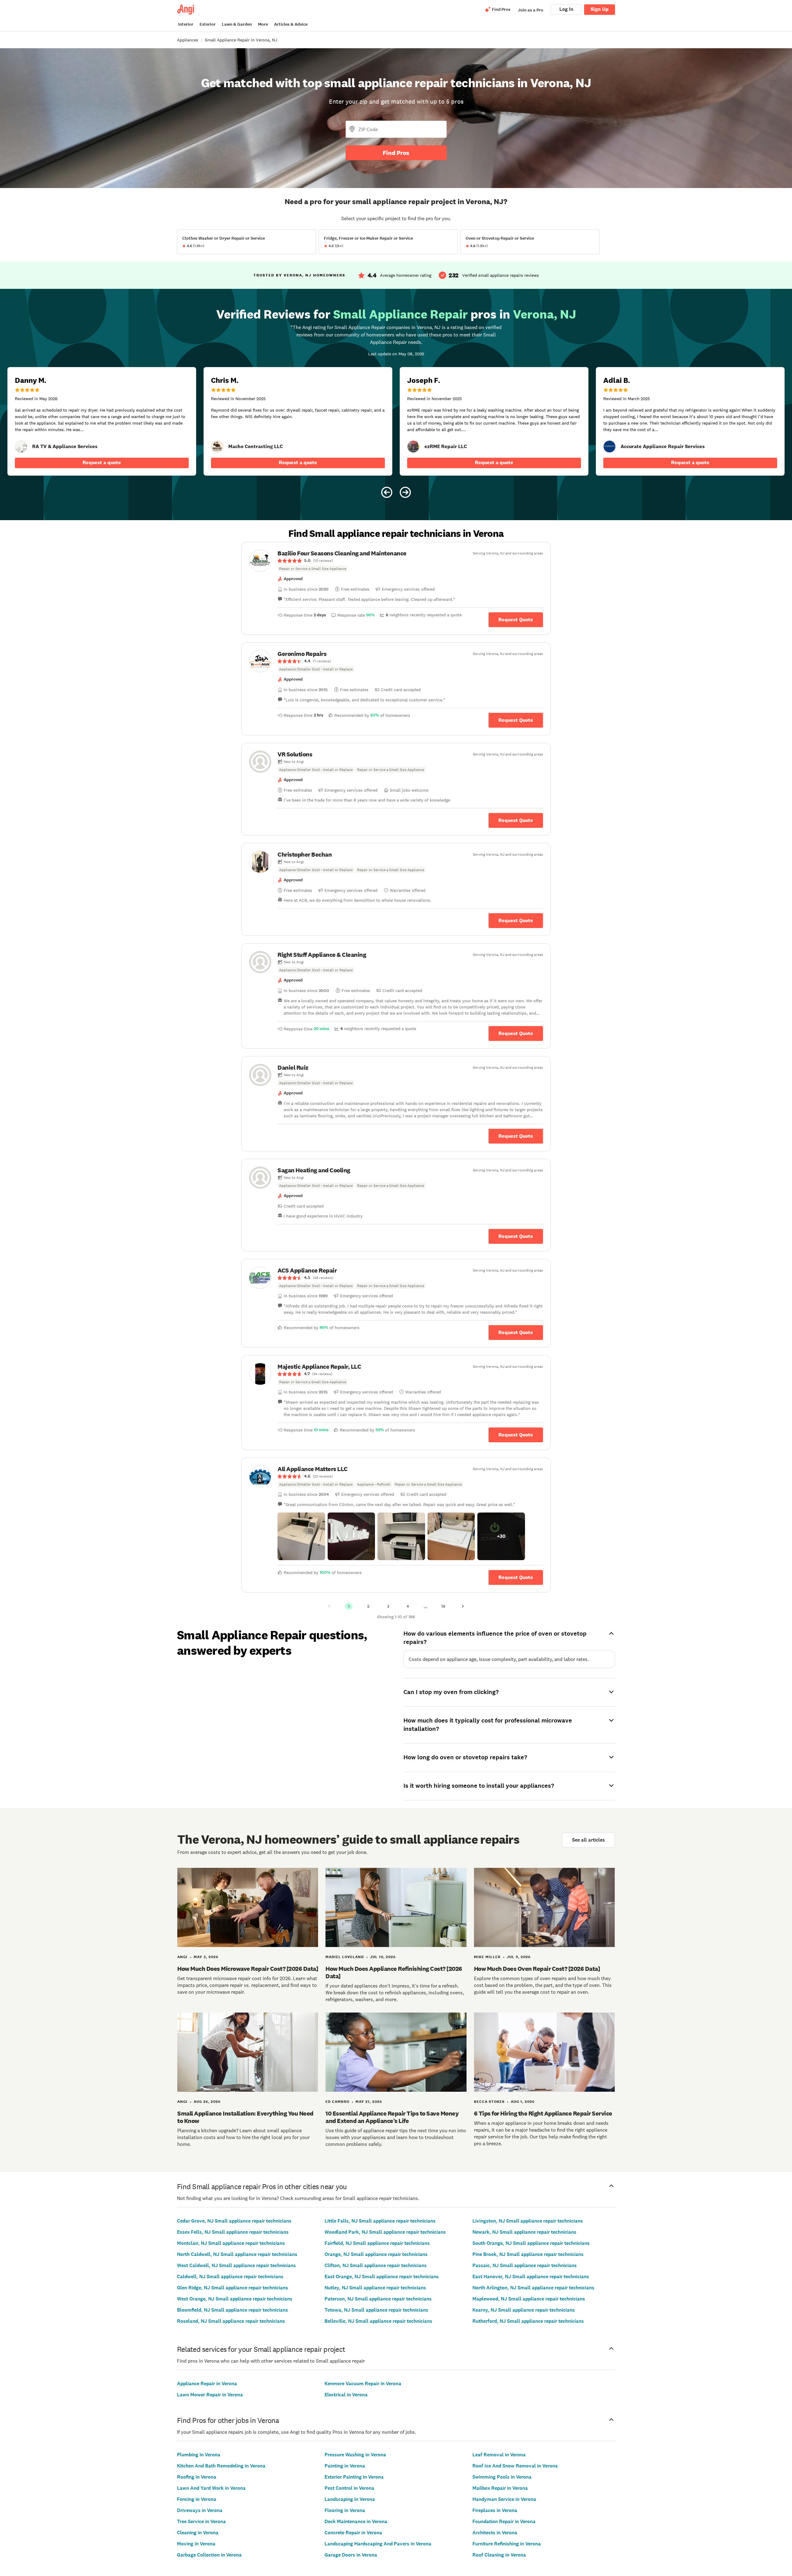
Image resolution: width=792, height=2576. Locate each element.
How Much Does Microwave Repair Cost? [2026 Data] (248, 1969)
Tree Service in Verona (201, 2521)
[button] (301, 1536)
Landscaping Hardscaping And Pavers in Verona (378, 2544)
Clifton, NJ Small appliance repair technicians (376, 2265)
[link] (21, 447)
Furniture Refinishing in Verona (507, 2544)
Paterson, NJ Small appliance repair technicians (378, 2299)
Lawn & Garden (237, 24)
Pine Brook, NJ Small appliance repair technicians (528, 2254)
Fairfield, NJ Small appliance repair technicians (377, 2243)
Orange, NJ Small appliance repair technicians (376, 2254)
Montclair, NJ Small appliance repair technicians (231, 2243)
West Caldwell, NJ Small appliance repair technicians (236, 2265)
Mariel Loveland (345, 1957)
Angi (182, 1957)
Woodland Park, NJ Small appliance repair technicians (385, 2232)
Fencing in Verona (197, 2499)
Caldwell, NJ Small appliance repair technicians (230, 2276)
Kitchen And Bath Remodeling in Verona (221, 2466)
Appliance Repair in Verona (207, 2383)
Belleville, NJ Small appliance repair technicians (378, 2321)
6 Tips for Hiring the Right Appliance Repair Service (543, 2113)
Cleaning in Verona (198, 2533)
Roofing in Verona (197, 2477)
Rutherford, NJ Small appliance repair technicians (528, 2321)
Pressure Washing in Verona (355, 2455)
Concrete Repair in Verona (353, 2533)
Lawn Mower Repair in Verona (210, 2395)
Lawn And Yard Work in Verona (211, 2488)
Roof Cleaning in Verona (499, 2555)
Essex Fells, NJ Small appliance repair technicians (233, 2232)
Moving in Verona (196, 2544)
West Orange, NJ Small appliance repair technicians (235, 2299)
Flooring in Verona (345, 2510)
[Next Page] (463, 1606)
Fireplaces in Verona (495, 2510)
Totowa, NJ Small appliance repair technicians (376, 2310)
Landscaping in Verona (350, 2499)
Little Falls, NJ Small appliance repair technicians (380, 2221)
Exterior (208, 24)
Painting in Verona (345, 2466)
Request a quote (102, 462)
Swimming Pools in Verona (502, 2477)
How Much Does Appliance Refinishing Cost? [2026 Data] (394, 1972)
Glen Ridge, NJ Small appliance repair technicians (232, 2288)
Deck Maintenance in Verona (356, 2521)
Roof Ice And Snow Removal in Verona (515, 2466)
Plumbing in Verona (199, 2455)
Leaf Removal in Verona (499, 2455)
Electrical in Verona (346, 2395)
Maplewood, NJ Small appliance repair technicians (529, 2299)
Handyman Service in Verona (504, 2499)
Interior (186, 24)
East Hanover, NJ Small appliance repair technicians (531, 2276)
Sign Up (600, 9)
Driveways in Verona (200, 2510)
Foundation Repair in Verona (504, 2521)
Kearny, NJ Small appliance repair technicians (524, 2310)
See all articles (588, 1840)
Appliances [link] (188, 40)
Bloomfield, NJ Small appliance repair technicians (232, 2310)
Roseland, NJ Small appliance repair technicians (231, 2321)
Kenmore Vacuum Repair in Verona (363, 2383)
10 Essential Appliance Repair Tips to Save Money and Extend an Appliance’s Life (392, 2117)
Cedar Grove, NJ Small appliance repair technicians (234, 2221)
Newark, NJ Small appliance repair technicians (524, 2232)
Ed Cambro (337, 2102)
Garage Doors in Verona (351, 2555)
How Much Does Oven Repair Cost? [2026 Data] (537, 1969)
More (263, 24)
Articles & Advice (291, 24)
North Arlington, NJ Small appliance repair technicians (533, 2288)
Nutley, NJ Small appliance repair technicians (375, 2288)
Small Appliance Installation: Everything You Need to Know (245, 2117)
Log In (566, 9)
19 (443, 1606)
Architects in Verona (495, 2533)
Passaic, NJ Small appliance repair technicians (525, 2265)
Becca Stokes (489, 2102)
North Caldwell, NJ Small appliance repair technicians (237, 2254)
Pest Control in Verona (349, 2488)
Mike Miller (487, 1957)
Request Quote (516, 620)
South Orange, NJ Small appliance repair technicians (531, 2243)
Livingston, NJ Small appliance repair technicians (528, 2221)
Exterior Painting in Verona (354, 2477)
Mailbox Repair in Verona (500, 2488)
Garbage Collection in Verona (209, 2555)
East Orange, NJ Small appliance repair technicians (382, 2276)
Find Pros (396, 153)
